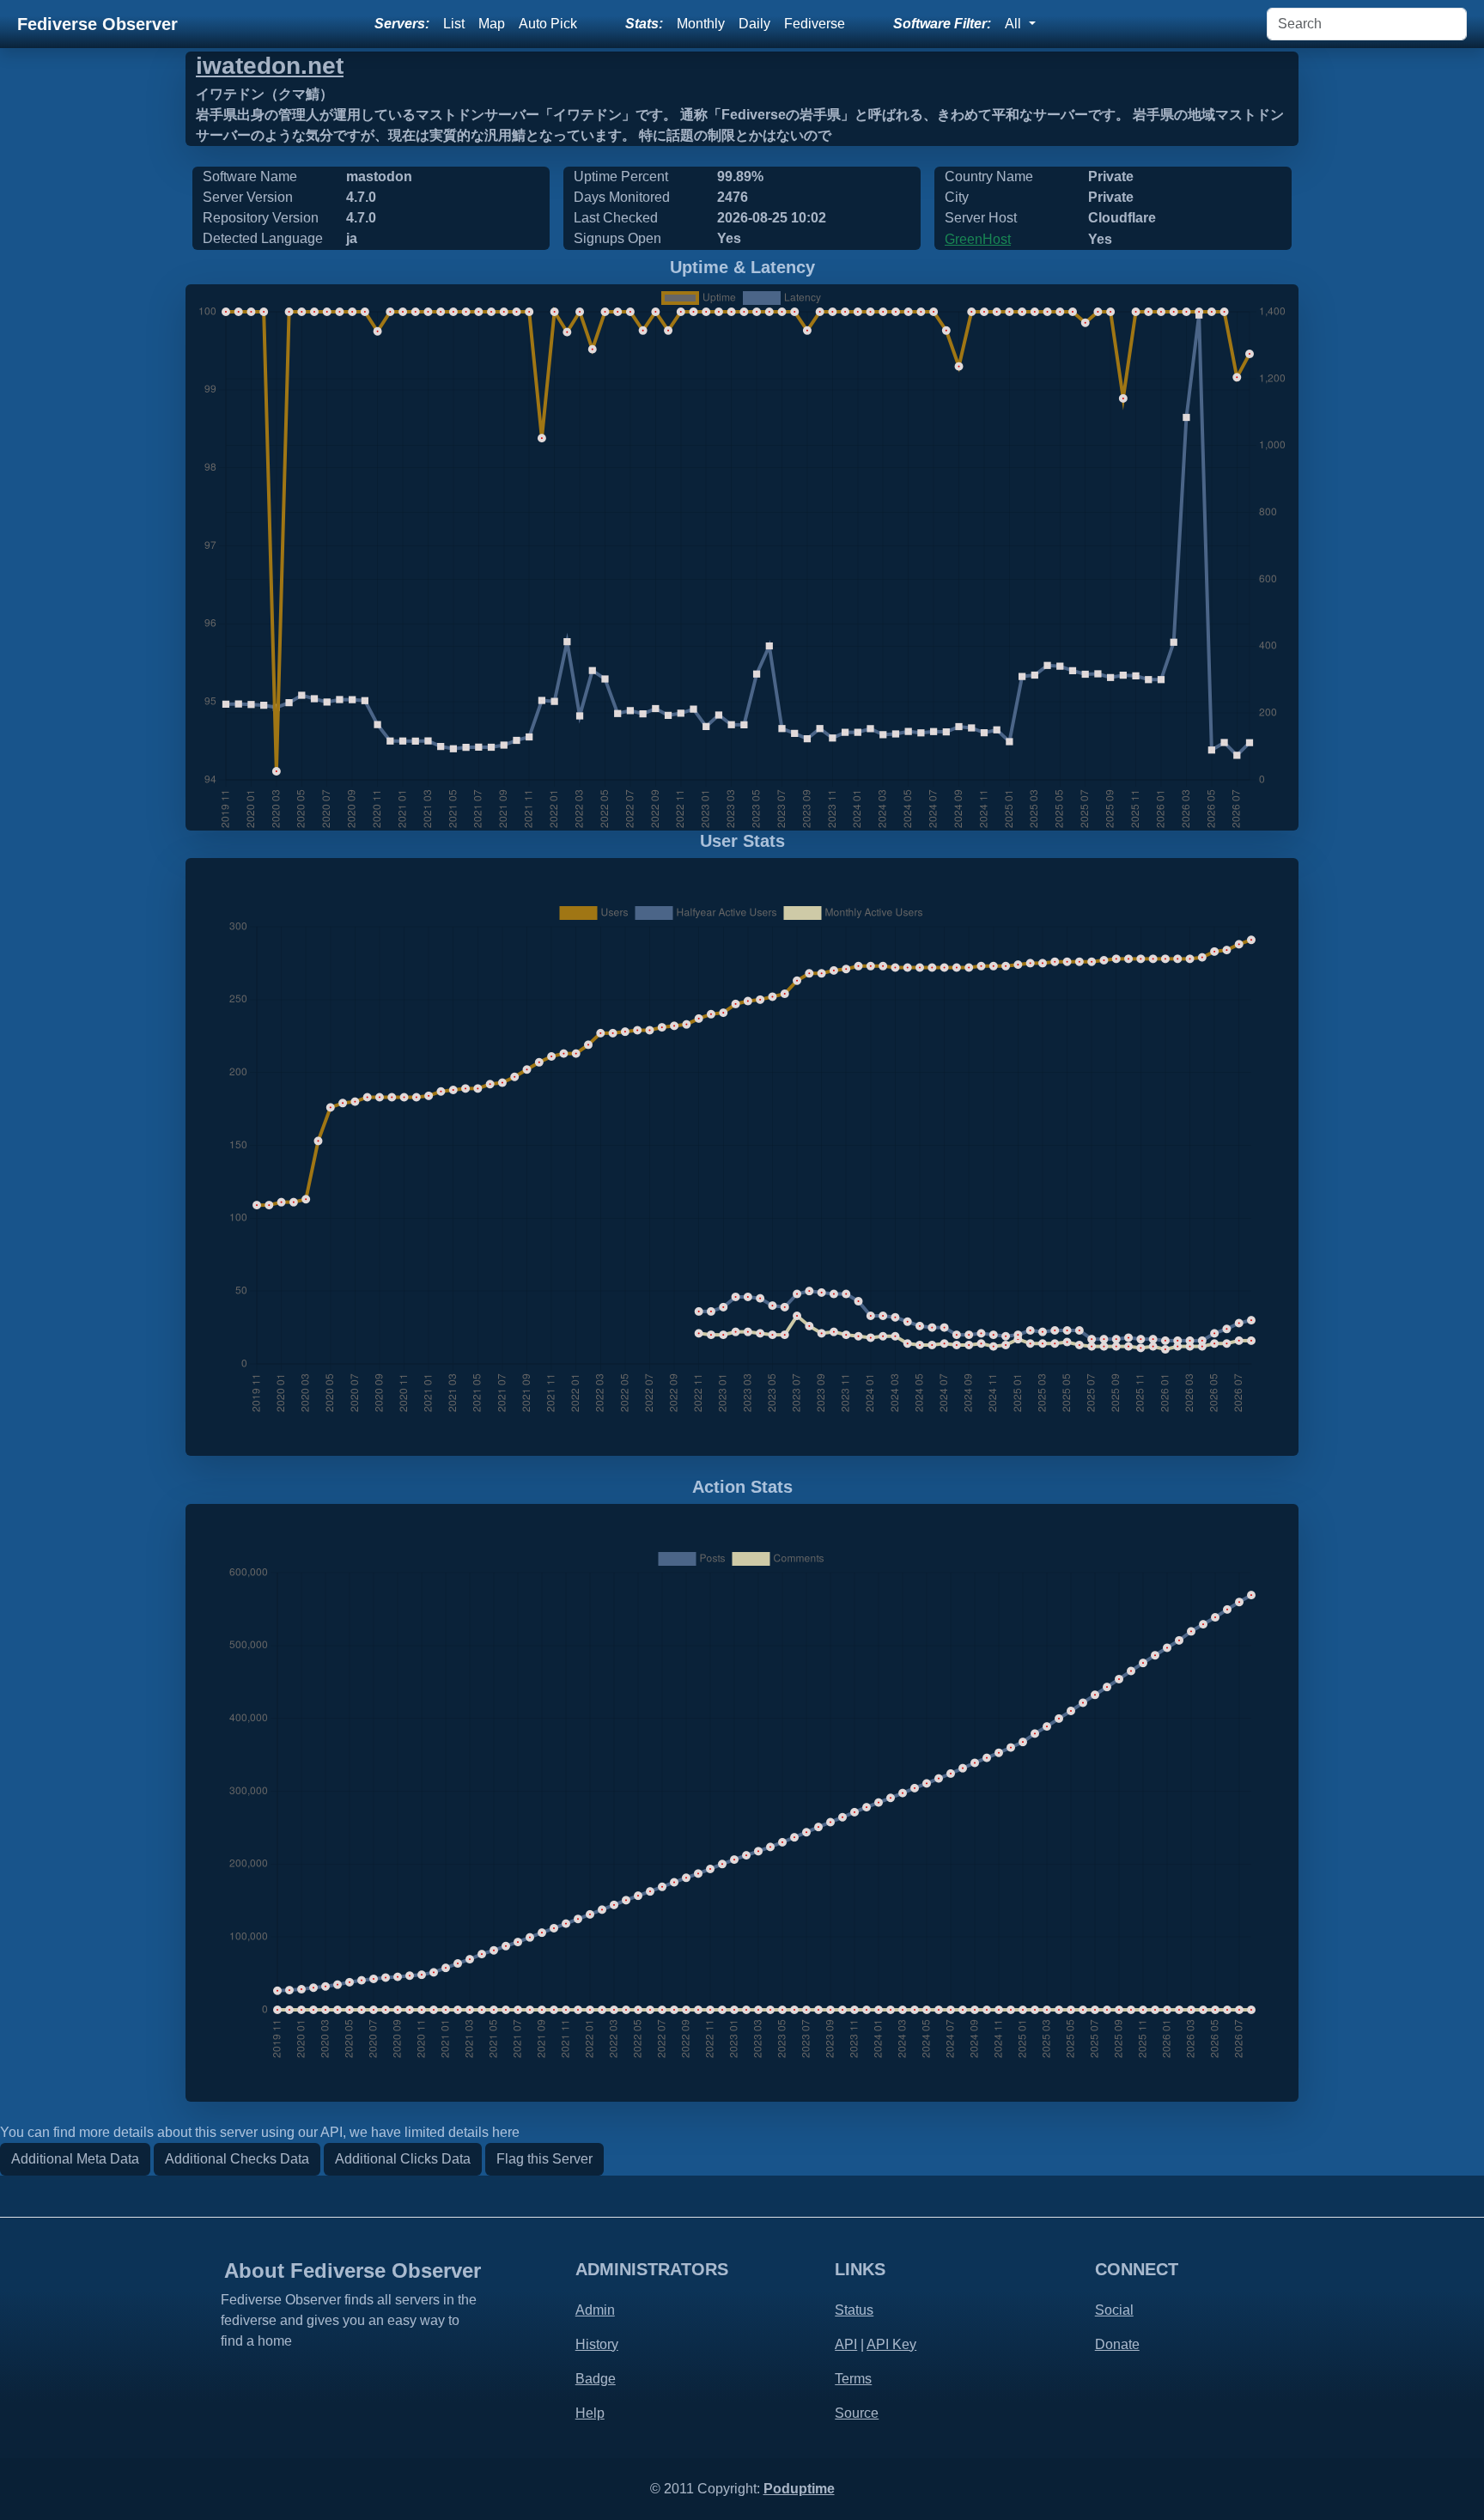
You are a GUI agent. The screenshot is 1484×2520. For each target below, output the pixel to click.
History (597, 2344)
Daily (754, 24)
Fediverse (815, 24)
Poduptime (799, 2489)
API (846, 2344)
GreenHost (978, 239)
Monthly (701, 24)
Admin (595, 2310)
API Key (891, 2344)
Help (590, 2413)
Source (857, 2413)
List (454, 24)
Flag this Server (544, 2159)
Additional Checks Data (237, 2159)
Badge (596, 2379)
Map (492, 24)
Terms (853, 2379)
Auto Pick (548, 24)
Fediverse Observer (97, 24)
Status (854, 2310)
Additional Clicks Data (403, 2159)
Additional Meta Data (75, 2159)
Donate (1117, 2344)
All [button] (1015, 24)
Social (1114, 2310)
